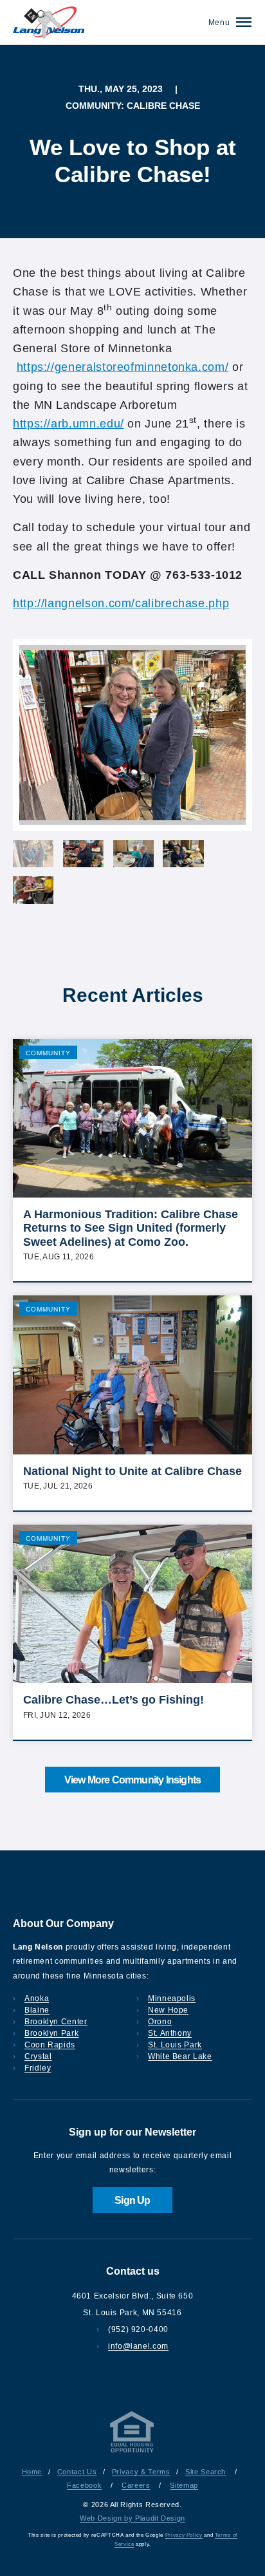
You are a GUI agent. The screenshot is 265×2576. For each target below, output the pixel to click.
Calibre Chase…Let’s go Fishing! (114, 1700)
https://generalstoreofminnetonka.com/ (123, 367)
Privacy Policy (184, 2535)
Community (48, 1053)
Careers (136, 2485)
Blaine (37, 2010)
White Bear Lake (180, 2056)
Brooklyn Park (51, 2033)
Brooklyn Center (56, 2022)
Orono (160, 2022)
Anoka (37, 1998)
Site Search (206, 2472)
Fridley (38, 2068)
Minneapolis (172, 1998)
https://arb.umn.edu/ (69, 424)
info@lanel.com (138, 2346)
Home (32, 2472)
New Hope (168, 2010)
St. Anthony (170, 2033)
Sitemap (184, 2485)
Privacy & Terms (141, 2472)
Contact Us (77, 2472)
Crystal (38, 2056)
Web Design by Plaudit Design (132, 2518)
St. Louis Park (175, 2045)
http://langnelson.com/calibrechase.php (121, 603)
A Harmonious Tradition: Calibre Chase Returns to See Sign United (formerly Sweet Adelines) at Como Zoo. (131, 1228)
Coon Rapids (50, 2045)
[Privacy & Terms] (132, 2452)
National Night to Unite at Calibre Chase (132, 1471)
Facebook (84, 2485)
